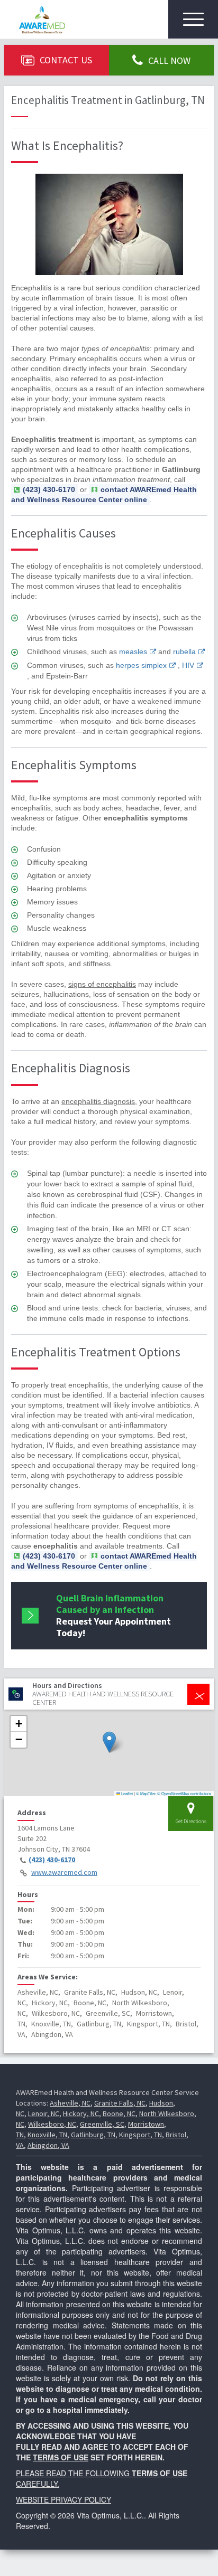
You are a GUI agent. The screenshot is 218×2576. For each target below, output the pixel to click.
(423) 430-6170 (52, 1860)
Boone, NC (119, 2113)
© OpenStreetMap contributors (184, 1793)
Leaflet (126, 1793)
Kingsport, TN (140, 2135)
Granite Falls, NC (120, 2103)
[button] (109, 1742)
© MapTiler (146, 1793)
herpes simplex (141, 665)
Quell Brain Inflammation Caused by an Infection (113, 1615)
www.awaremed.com (64, 1872)
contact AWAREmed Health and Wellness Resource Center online (104, 494)
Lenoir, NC (44, 2113)
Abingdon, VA (48, 2145)
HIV (188, 665)
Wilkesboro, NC (52, 2124)
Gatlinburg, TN (93, 2135)
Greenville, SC (102, 2124)
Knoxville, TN (47, 2135)
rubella (184, 652)
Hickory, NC (81, 2113)
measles (133, 652)
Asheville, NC (70, 2103)
